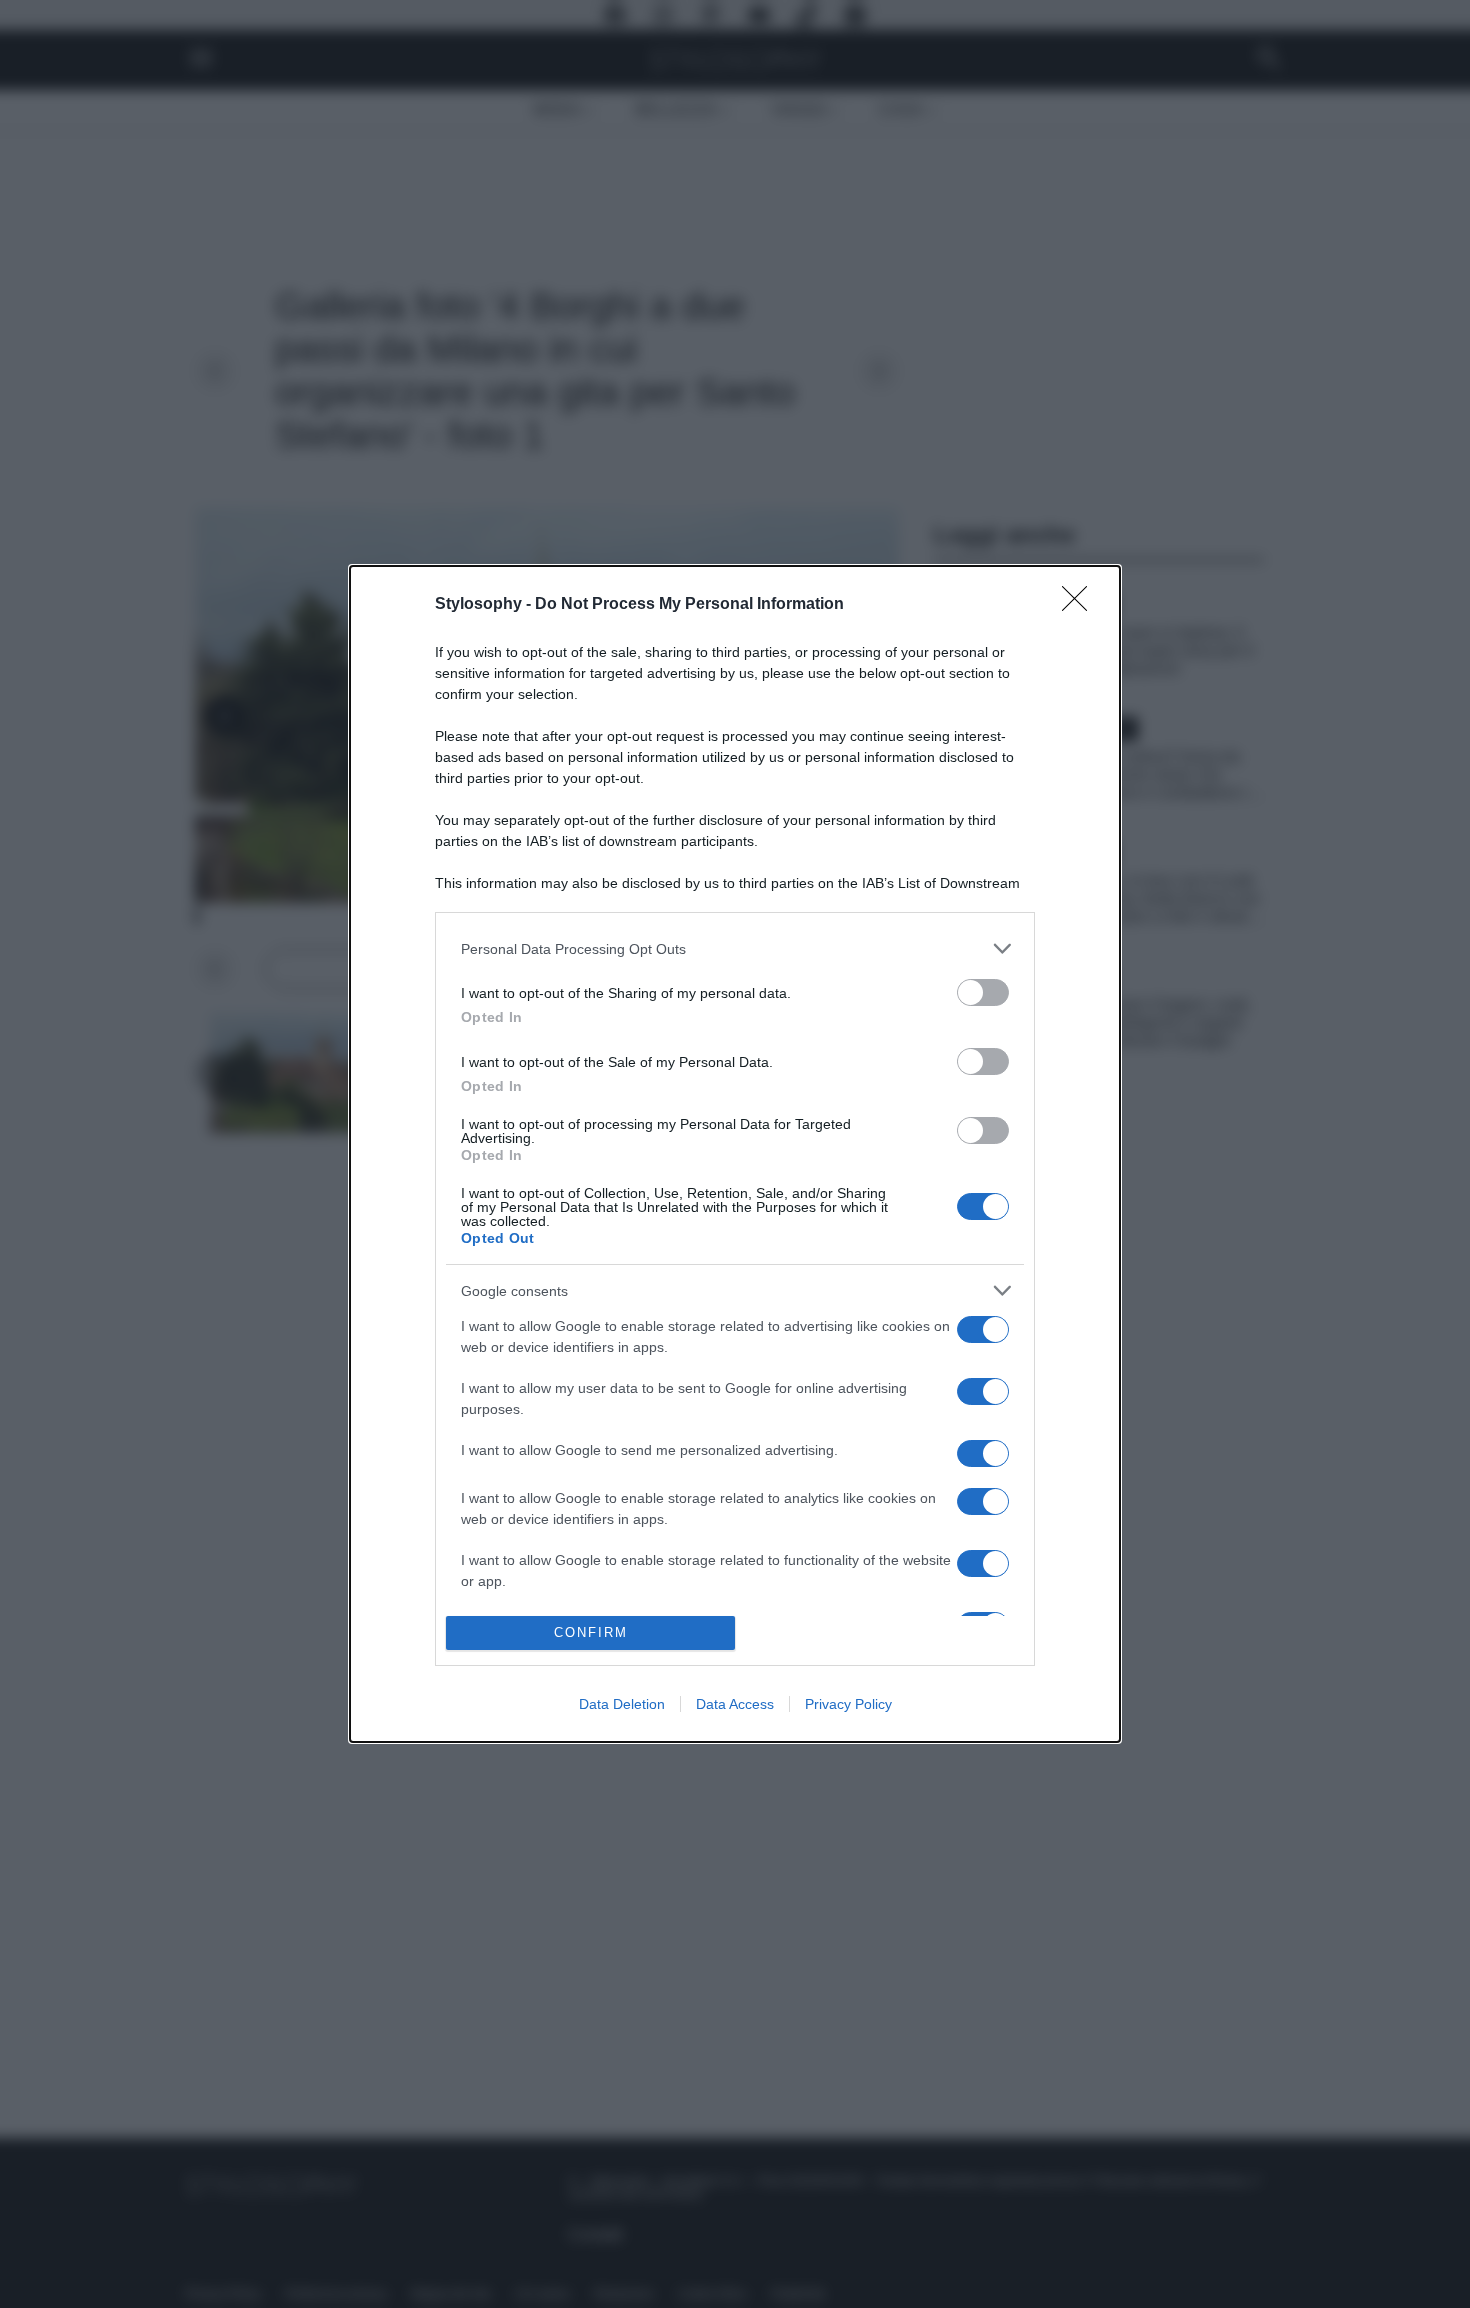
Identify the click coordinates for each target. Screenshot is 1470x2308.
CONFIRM (591, 1632)
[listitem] (735, 948)
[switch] (983, 992)
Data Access (735, 1704)
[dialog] (735, 1153)
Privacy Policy (848, 1704)
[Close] (1081, 605)
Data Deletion (622, 1704)
